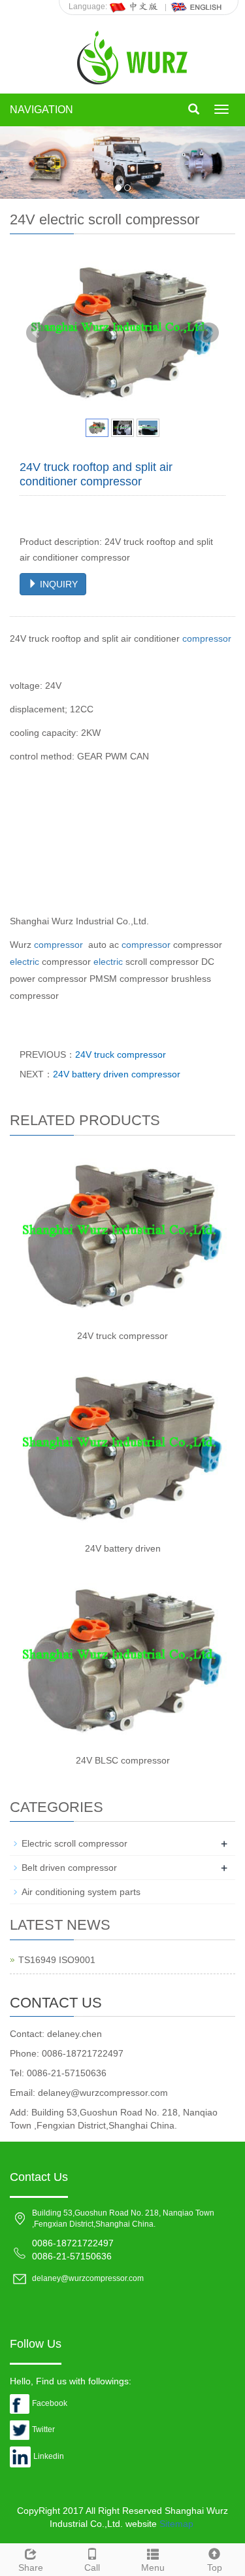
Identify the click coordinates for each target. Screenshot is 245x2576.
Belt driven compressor (69, 1868)
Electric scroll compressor (74, 1843)
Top (215, 2567)
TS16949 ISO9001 (57, 1960)
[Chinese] (135, 7)
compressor (207, 638)
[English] (197, 7)
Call (92, 2567)
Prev (37, 333)
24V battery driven (123, 1548)
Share (31, 2567)
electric (24, 962)
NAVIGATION (41, 110)
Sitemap (176, 2524)
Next (208, 333)
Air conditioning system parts (81, 1892)
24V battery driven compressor (117, 1074)
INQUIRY (57, 584)
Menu (153, 2567)
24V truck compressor (121, 1054)
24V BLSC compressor (123, 1760)
